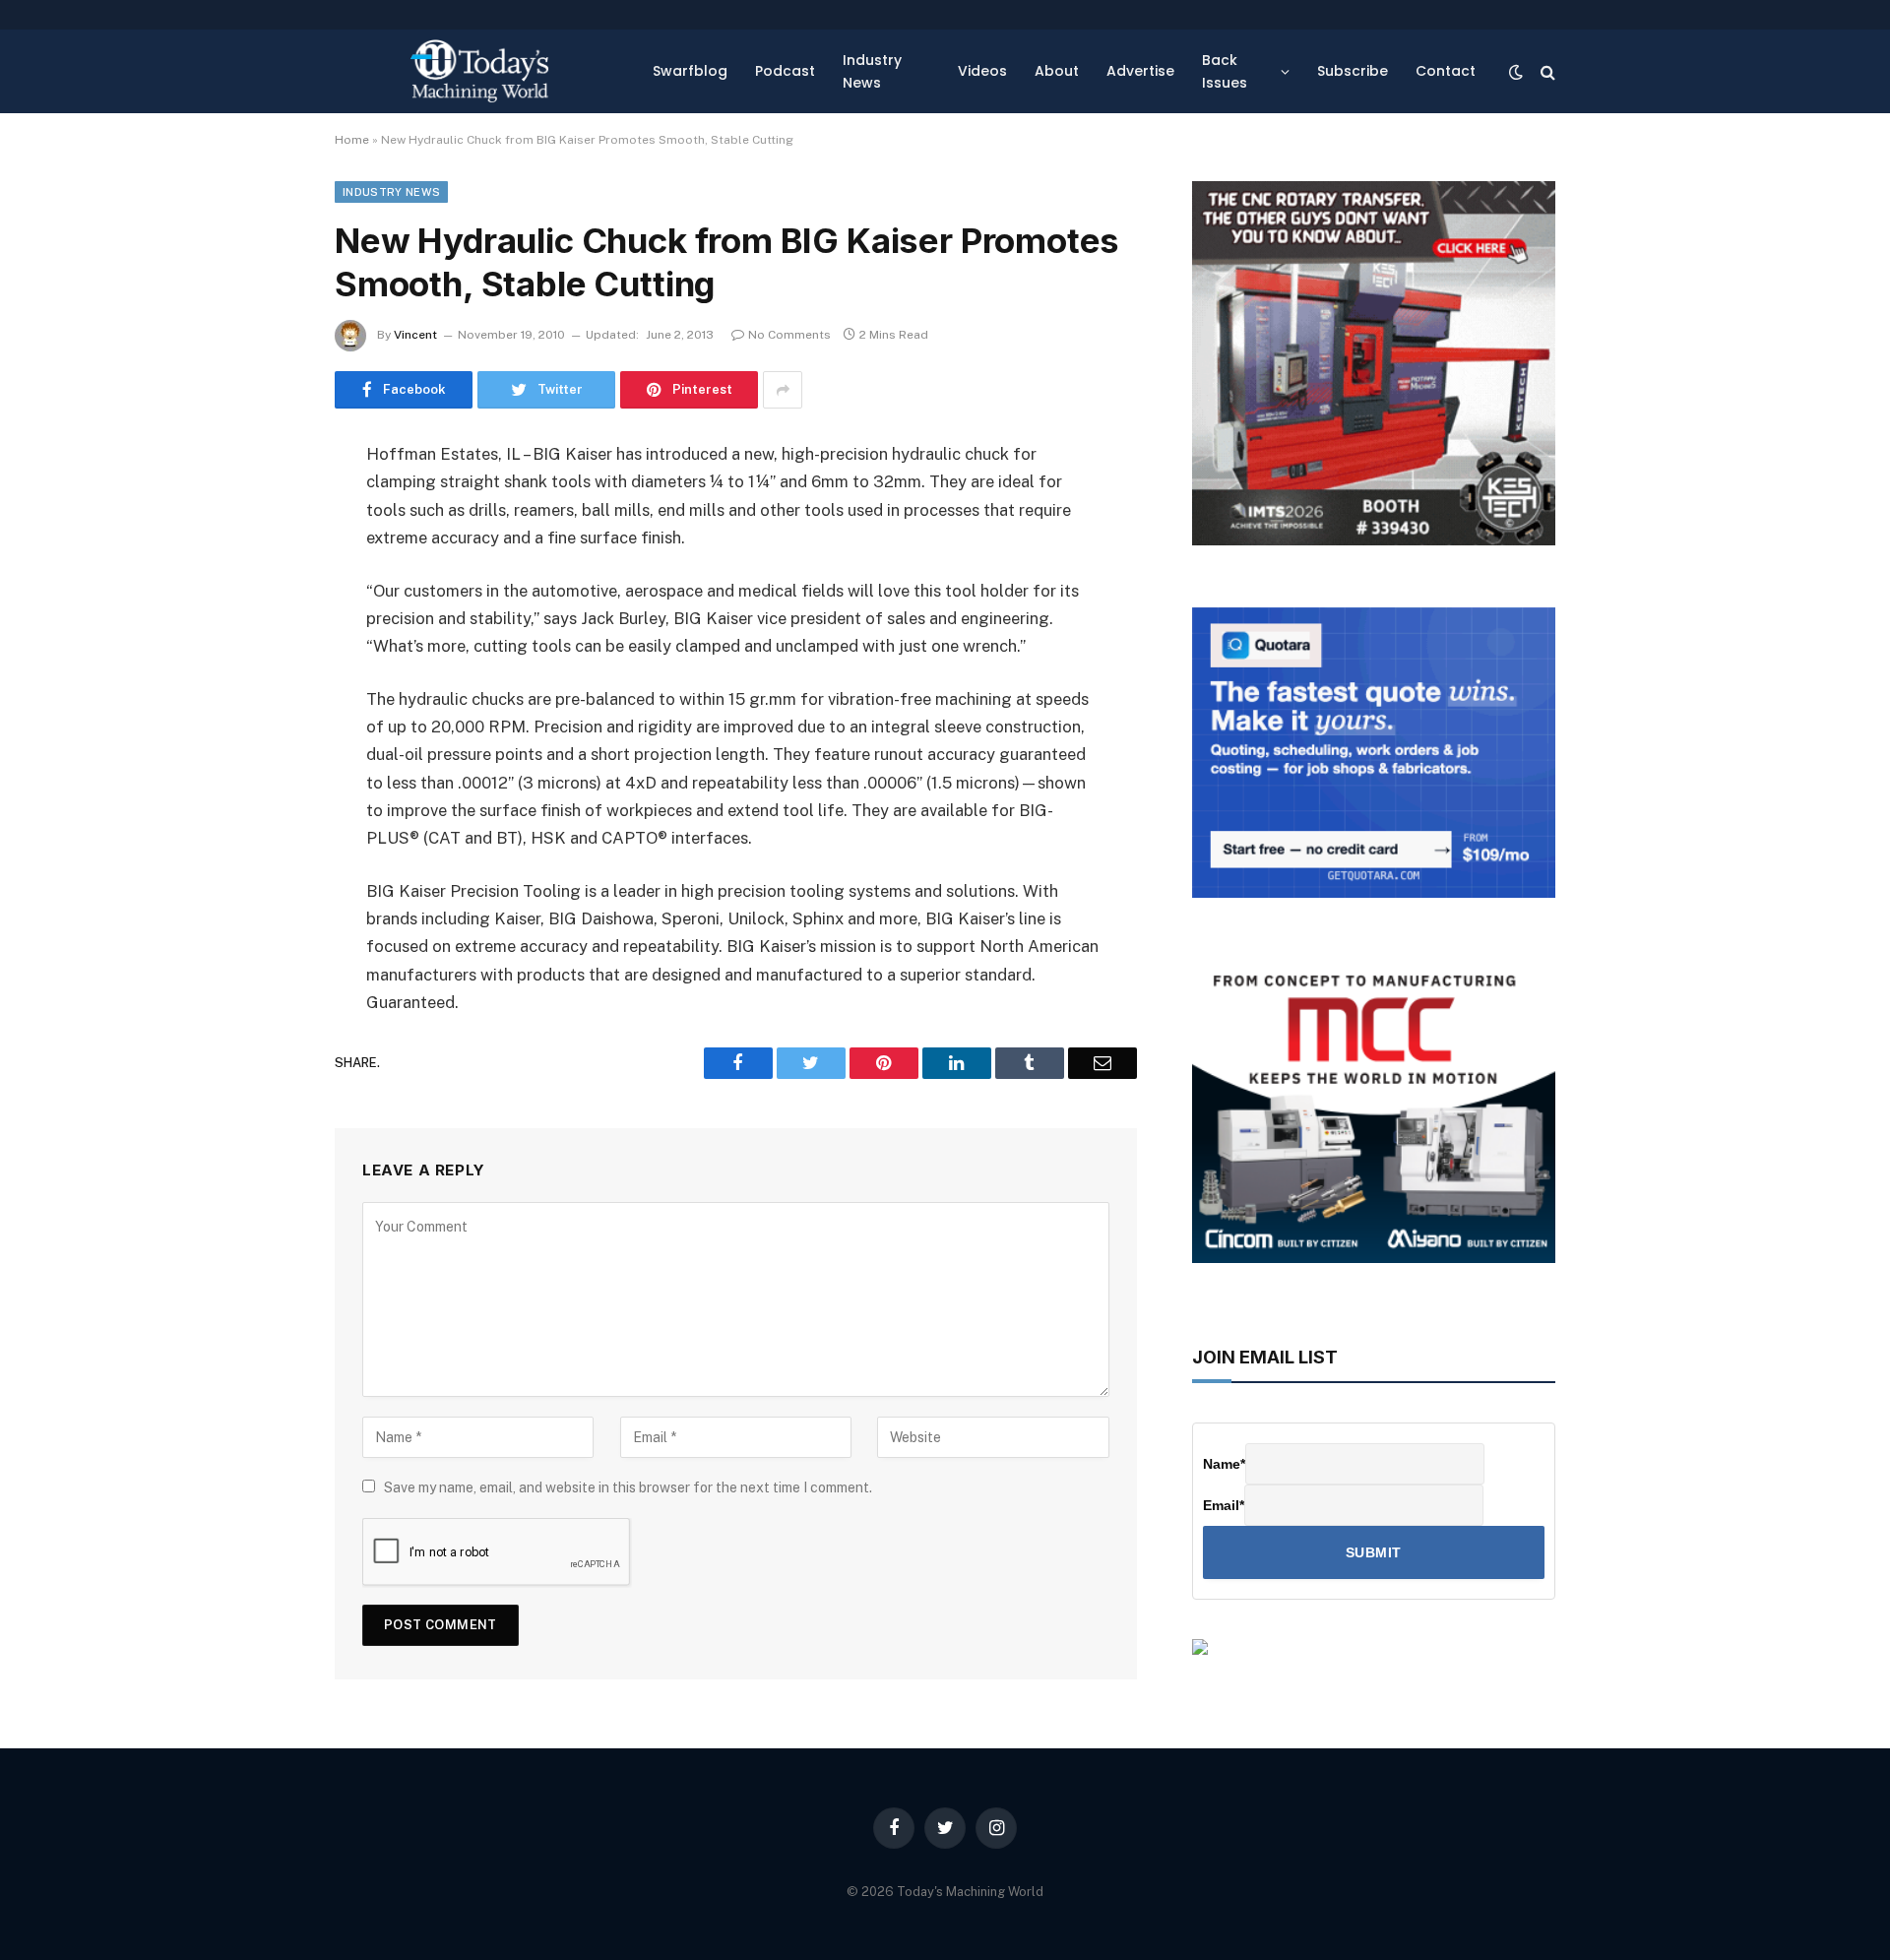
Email (1224, 1505)
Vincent (415, 335)
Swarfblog (690, 71)
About (1057, 71)
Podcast (785, 71)
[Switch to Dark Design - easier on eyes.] (1516, 72)
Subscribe (1353, 71)
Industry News (872, 71)
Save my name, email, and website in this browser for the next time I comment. (628, 1487)
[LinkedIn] (266, 606)
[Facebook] (266, 506)
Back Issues (1225, 71)
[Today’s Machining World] (479, 71)
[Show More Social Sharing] (783, 390)
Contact (1446, 71)
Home (352, 140)
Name (1224, 1464)
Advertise (1140, 71)
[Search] (1546, 71)
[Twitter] (266, 556)
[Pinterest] (266, 657)
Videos (982, 71)
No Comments (789, 335)
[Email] (266, 707)
